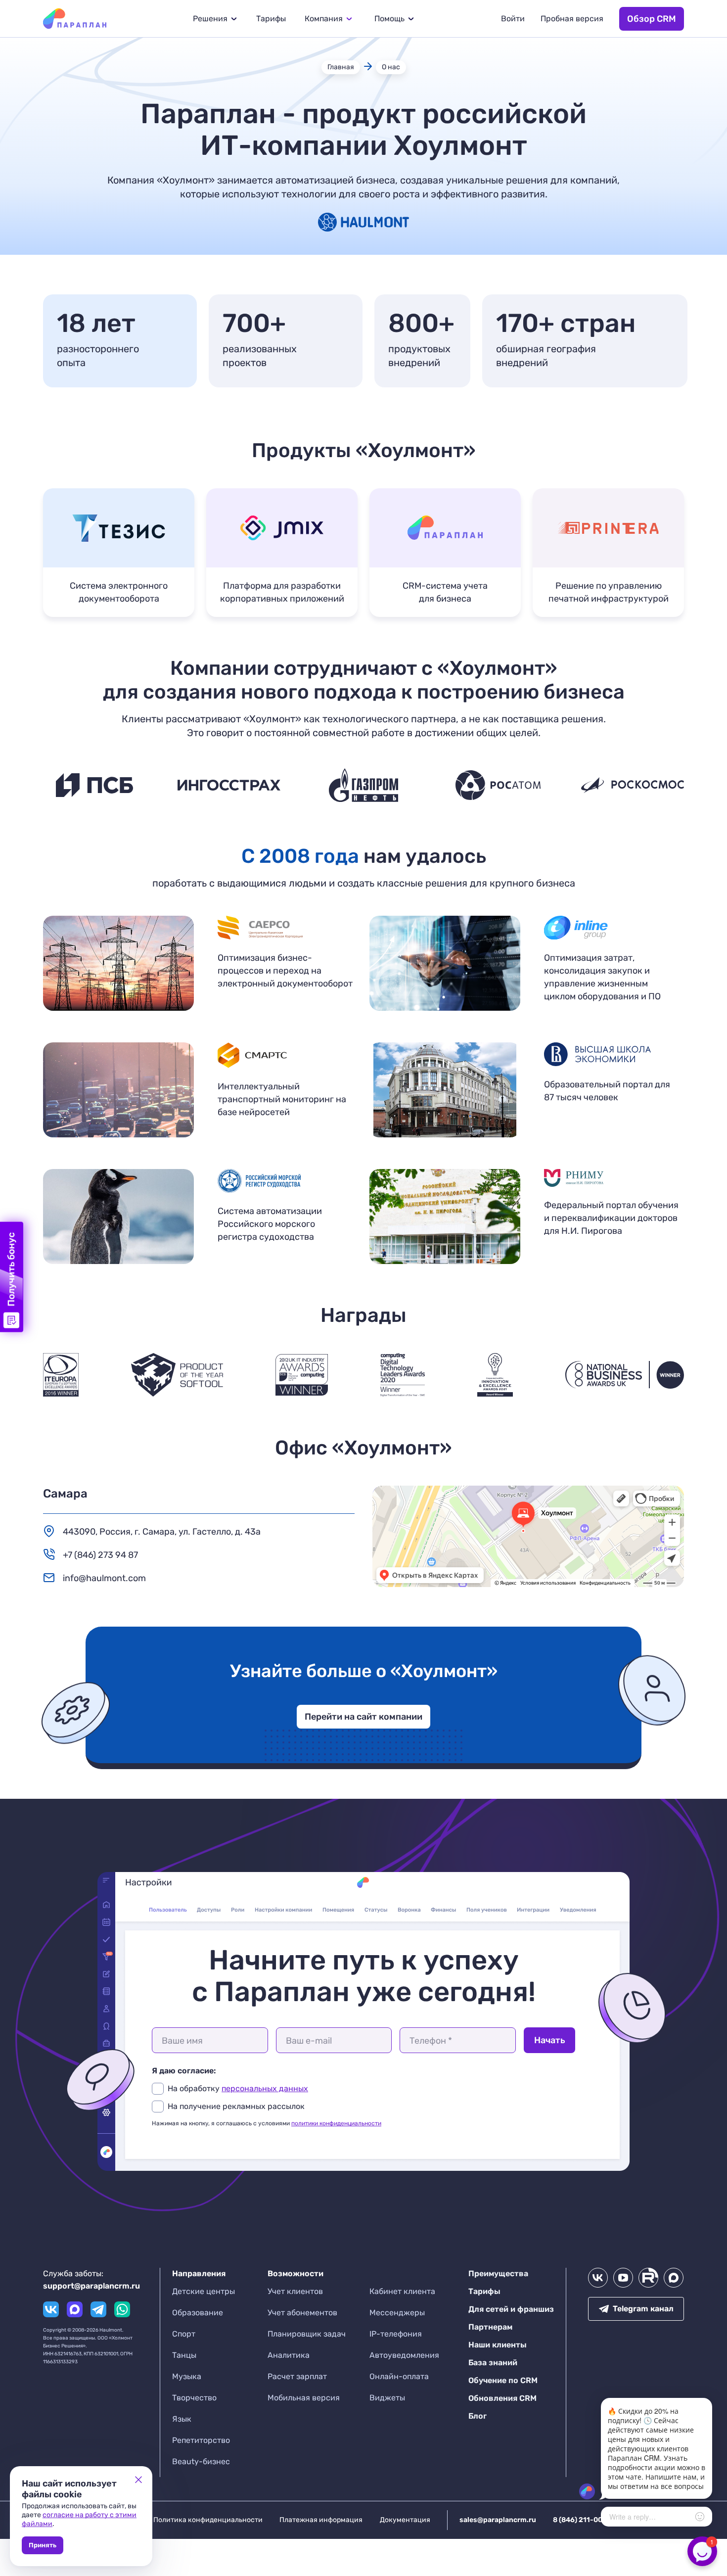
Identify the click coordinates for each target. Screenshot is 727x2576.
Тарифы (271, 19)
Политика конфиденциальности (208, 2520)
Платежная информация (321, 2520)
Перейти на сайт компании (363, 1717)
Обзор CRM (652, 19)
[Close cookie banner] (138, 2480)
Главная (341, 67)
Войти (513, 19)
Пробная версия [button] (572, 19)
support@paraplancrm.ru (91, 2286)
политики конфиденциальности (336, 2123)
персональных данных (265, 2088)
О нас (391, 67)
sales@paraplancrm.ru (498, 2520)
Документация (405, 2520)
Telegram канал (643, 2309)
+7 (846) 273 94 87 (100, 1555)
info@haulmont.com (104, 1578)
